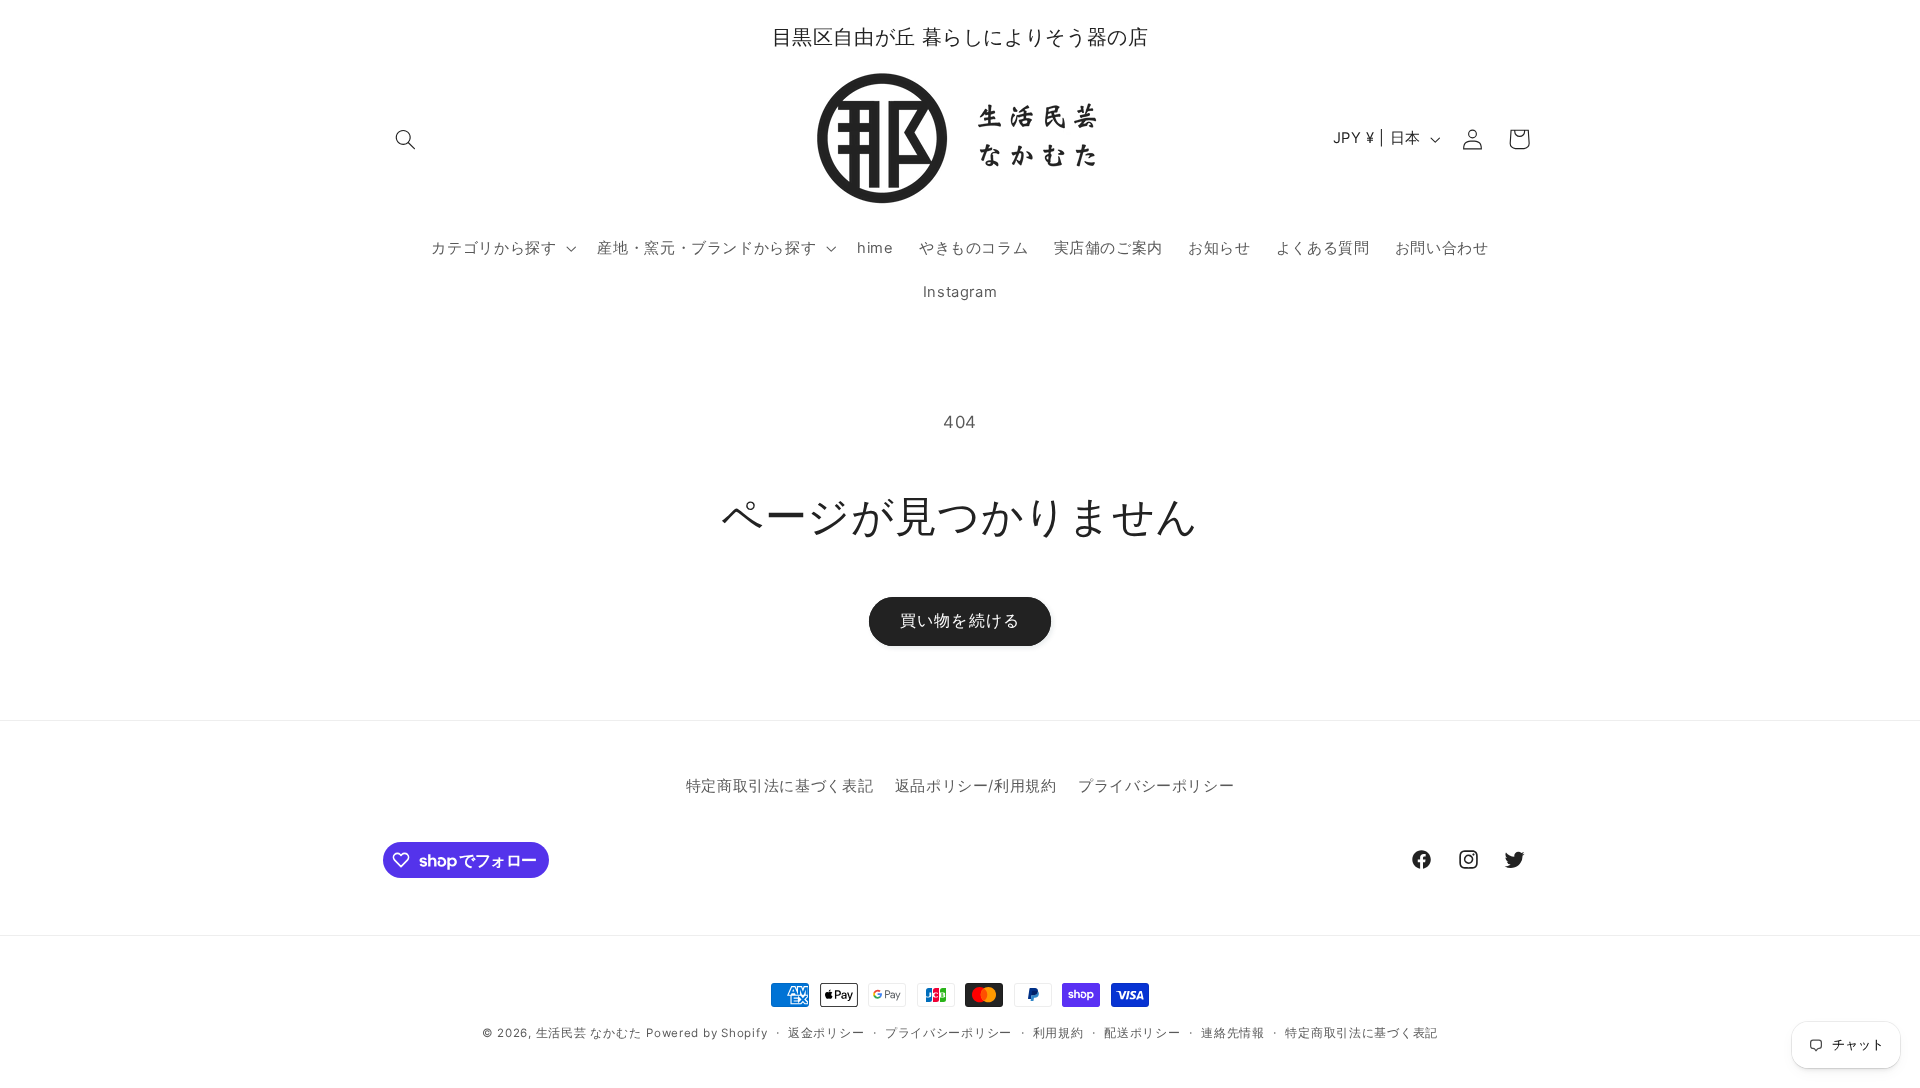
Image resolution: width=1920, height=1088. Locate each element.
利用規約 (1058, 1033)
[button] (406, 139)
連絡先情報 (1233, 1033)
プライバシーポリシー (1156, 786)
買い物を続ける (959, 620)
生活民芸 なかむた (589, 1033)
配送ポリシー (1142, 1033)
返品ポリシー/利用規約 (976, 786)
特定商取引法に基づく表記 (780, 786)
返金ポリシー (826, 1033)
